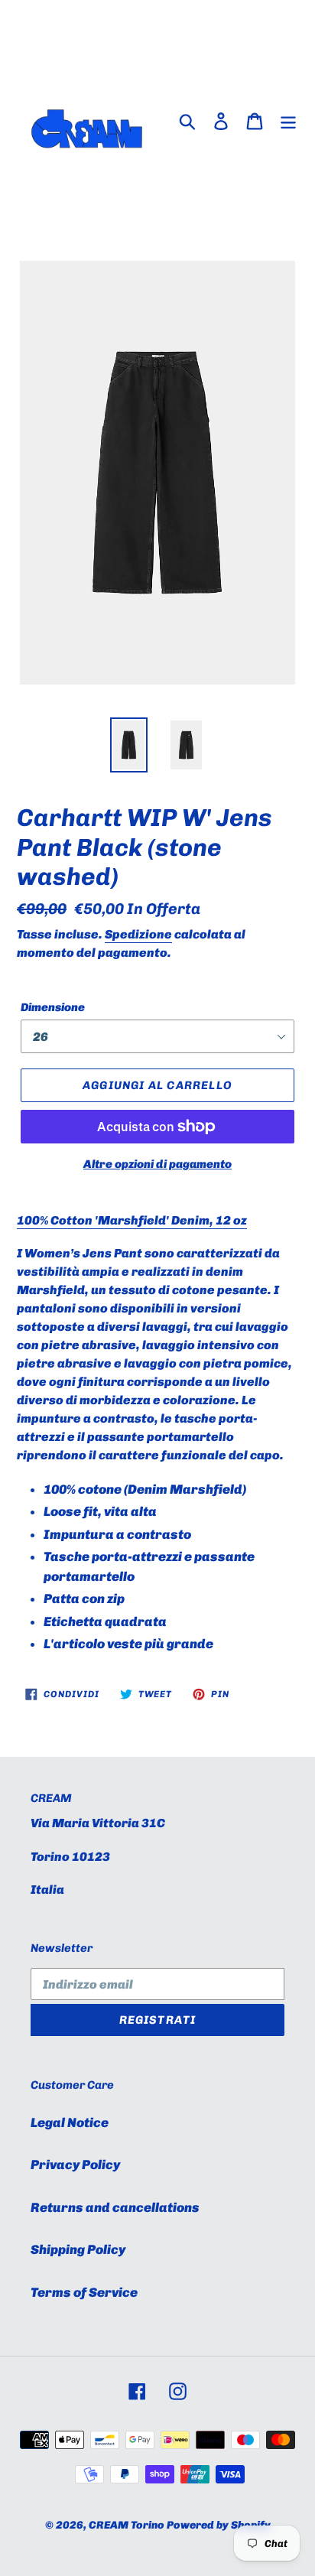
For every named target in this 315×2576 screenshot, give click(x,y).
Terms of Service (84, 2292)
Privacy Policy (75, 2165)
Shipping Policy (78, 2249)
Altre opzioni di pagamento (157, 1164)
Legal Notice (70, 2122)
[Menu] (288, 120)
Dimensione (53, 1007)
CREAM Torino (127, 2525)
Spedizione (138, 934)
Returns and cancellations (115, 2207)
